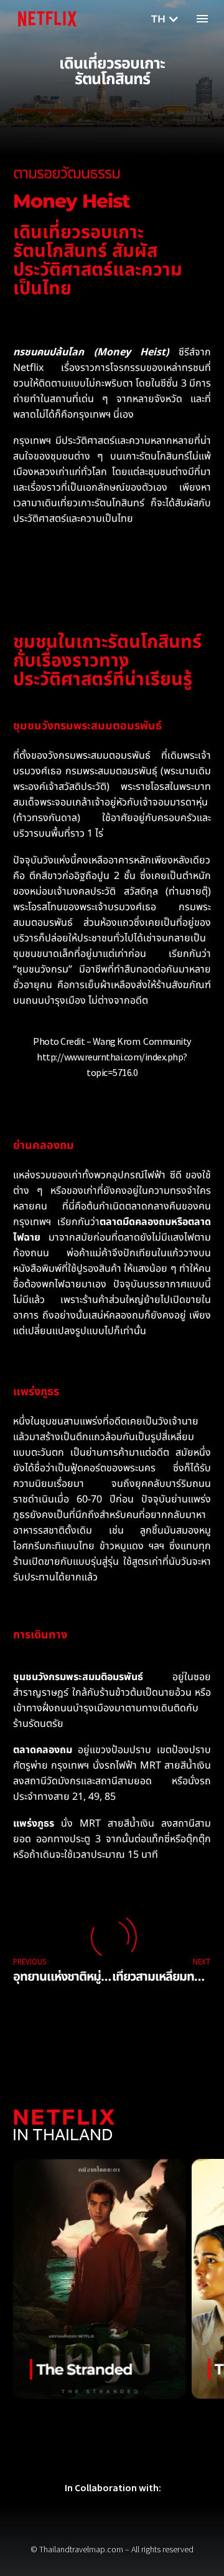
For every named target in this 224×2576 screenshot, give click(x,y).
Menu (202, 19)
